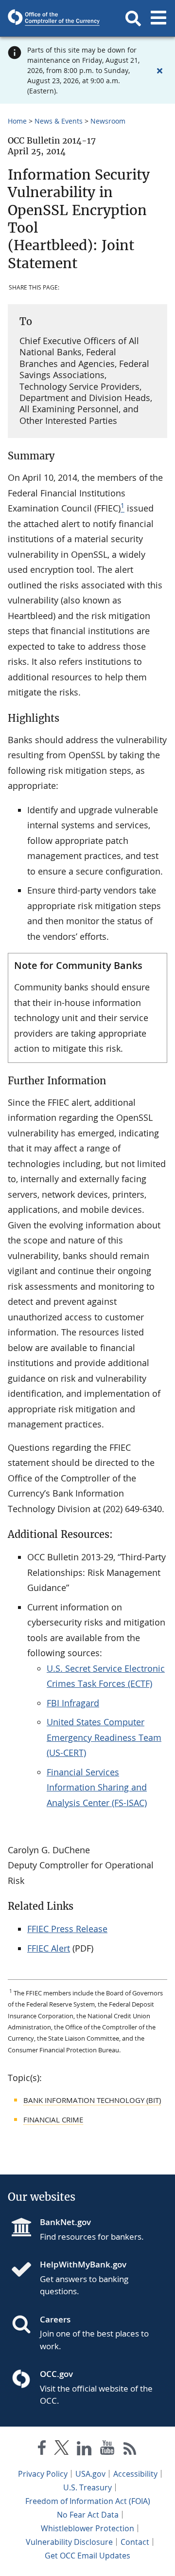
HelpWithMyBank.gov (83, 2264)
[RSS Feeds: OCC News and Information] (130, 2450)
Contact (135, 2542)
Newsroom (108, 121)
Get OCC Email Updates (87, 2556)
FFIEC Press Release (67, 1929)
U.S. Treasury (87, 2487)
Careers (55, 2319)
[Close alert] (159, 71)
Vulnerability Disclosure (69, 2542)
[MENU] (158, 18)
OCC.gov (56, 2374)
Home (17, 121)
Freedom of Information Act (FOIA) (88, 2501)
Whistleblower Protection (87, 2528)
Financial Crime (53, 2119)
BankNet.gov (65, 2222)
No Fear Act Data (88, 2515)
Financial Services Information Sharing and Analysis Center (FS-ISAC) (97, 1787)
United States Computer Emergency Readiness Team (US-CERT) (104, 1737)
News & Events (59, 121)
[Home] (25, 2270)
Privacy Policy (43, 2474)
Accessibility (135, 2474)
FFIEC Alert (49, 1948)
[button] (133, 18)
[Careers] (25, 2325)
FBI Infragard (73, 1703)
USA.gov (90, 2474)
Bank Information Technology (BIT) (92, 2100)
